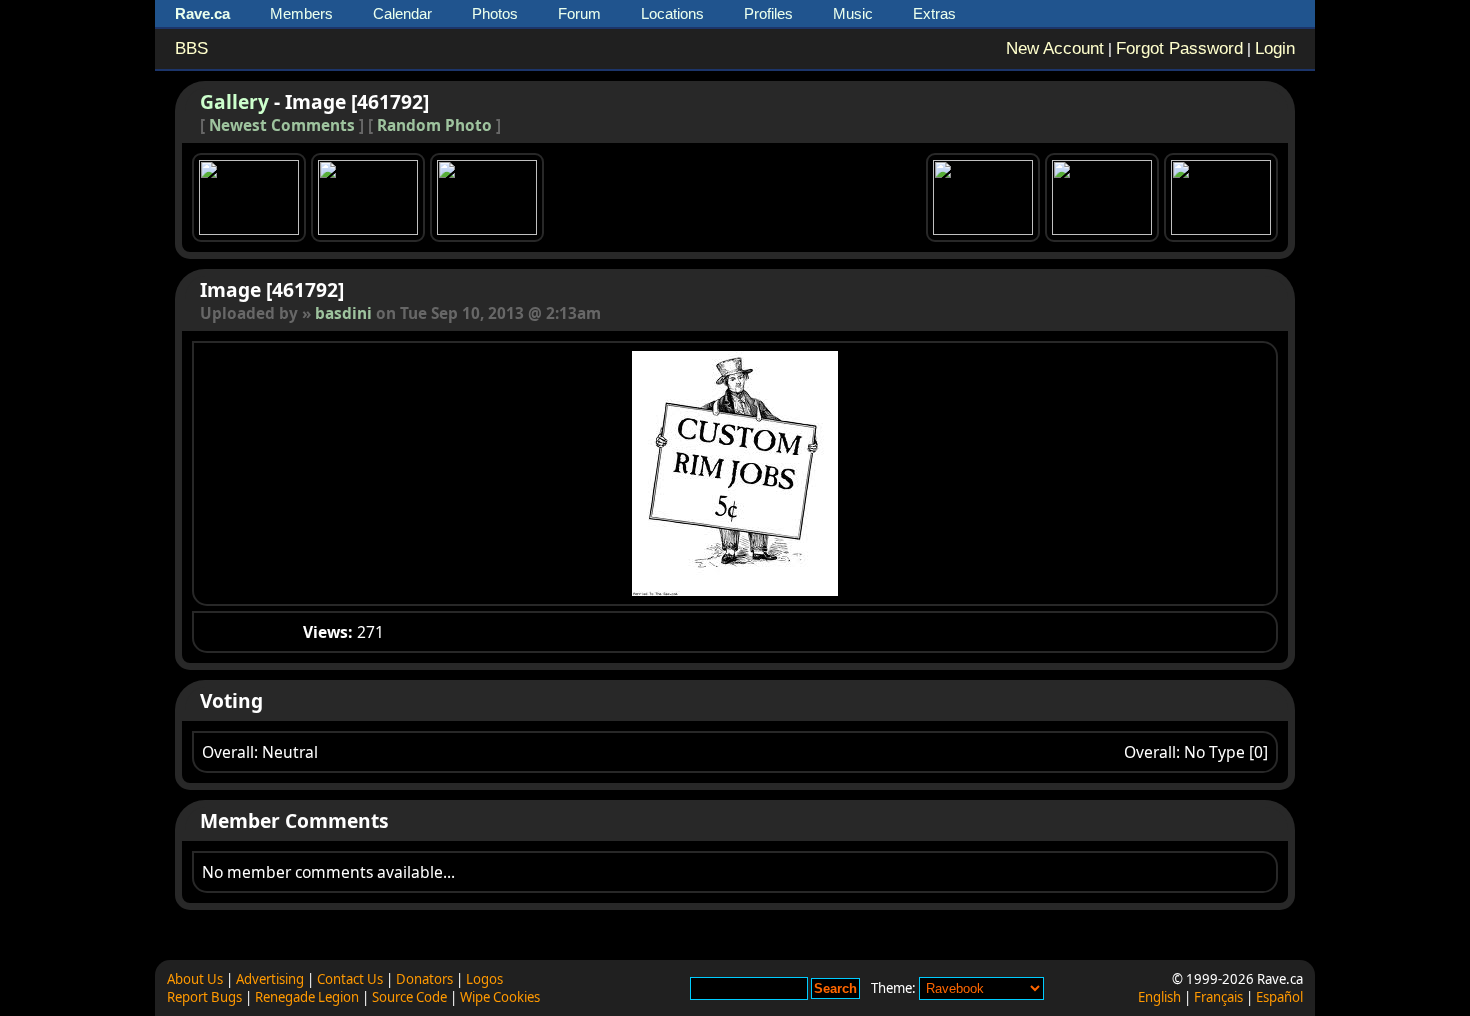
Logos (484, 979)
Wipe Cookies (500, 997)
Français (1218, 997)
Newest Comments (282, 125)
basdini (343, 313)
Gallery (234, 101)
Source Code (409, 997)
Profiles (768, 13)
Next (1028, 473)
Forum (579, 13)
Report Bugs (204, 997)
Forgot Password (1179, 48)
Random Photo (434, 125)
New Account (1055, 48)
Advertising (270, 979)
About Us (195, 979)
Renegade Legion (307, 997)
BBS (191, 48)
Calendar (402, 13)
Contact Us (350, 979)
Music (853, 13)
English (1159, 997)
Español (1279, 997)
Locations (672, 13)
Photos (495, 13)
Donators (424, 979)
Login (1275, 48)
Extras (934, 13)
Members (301, 13)
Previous (442, 473)
